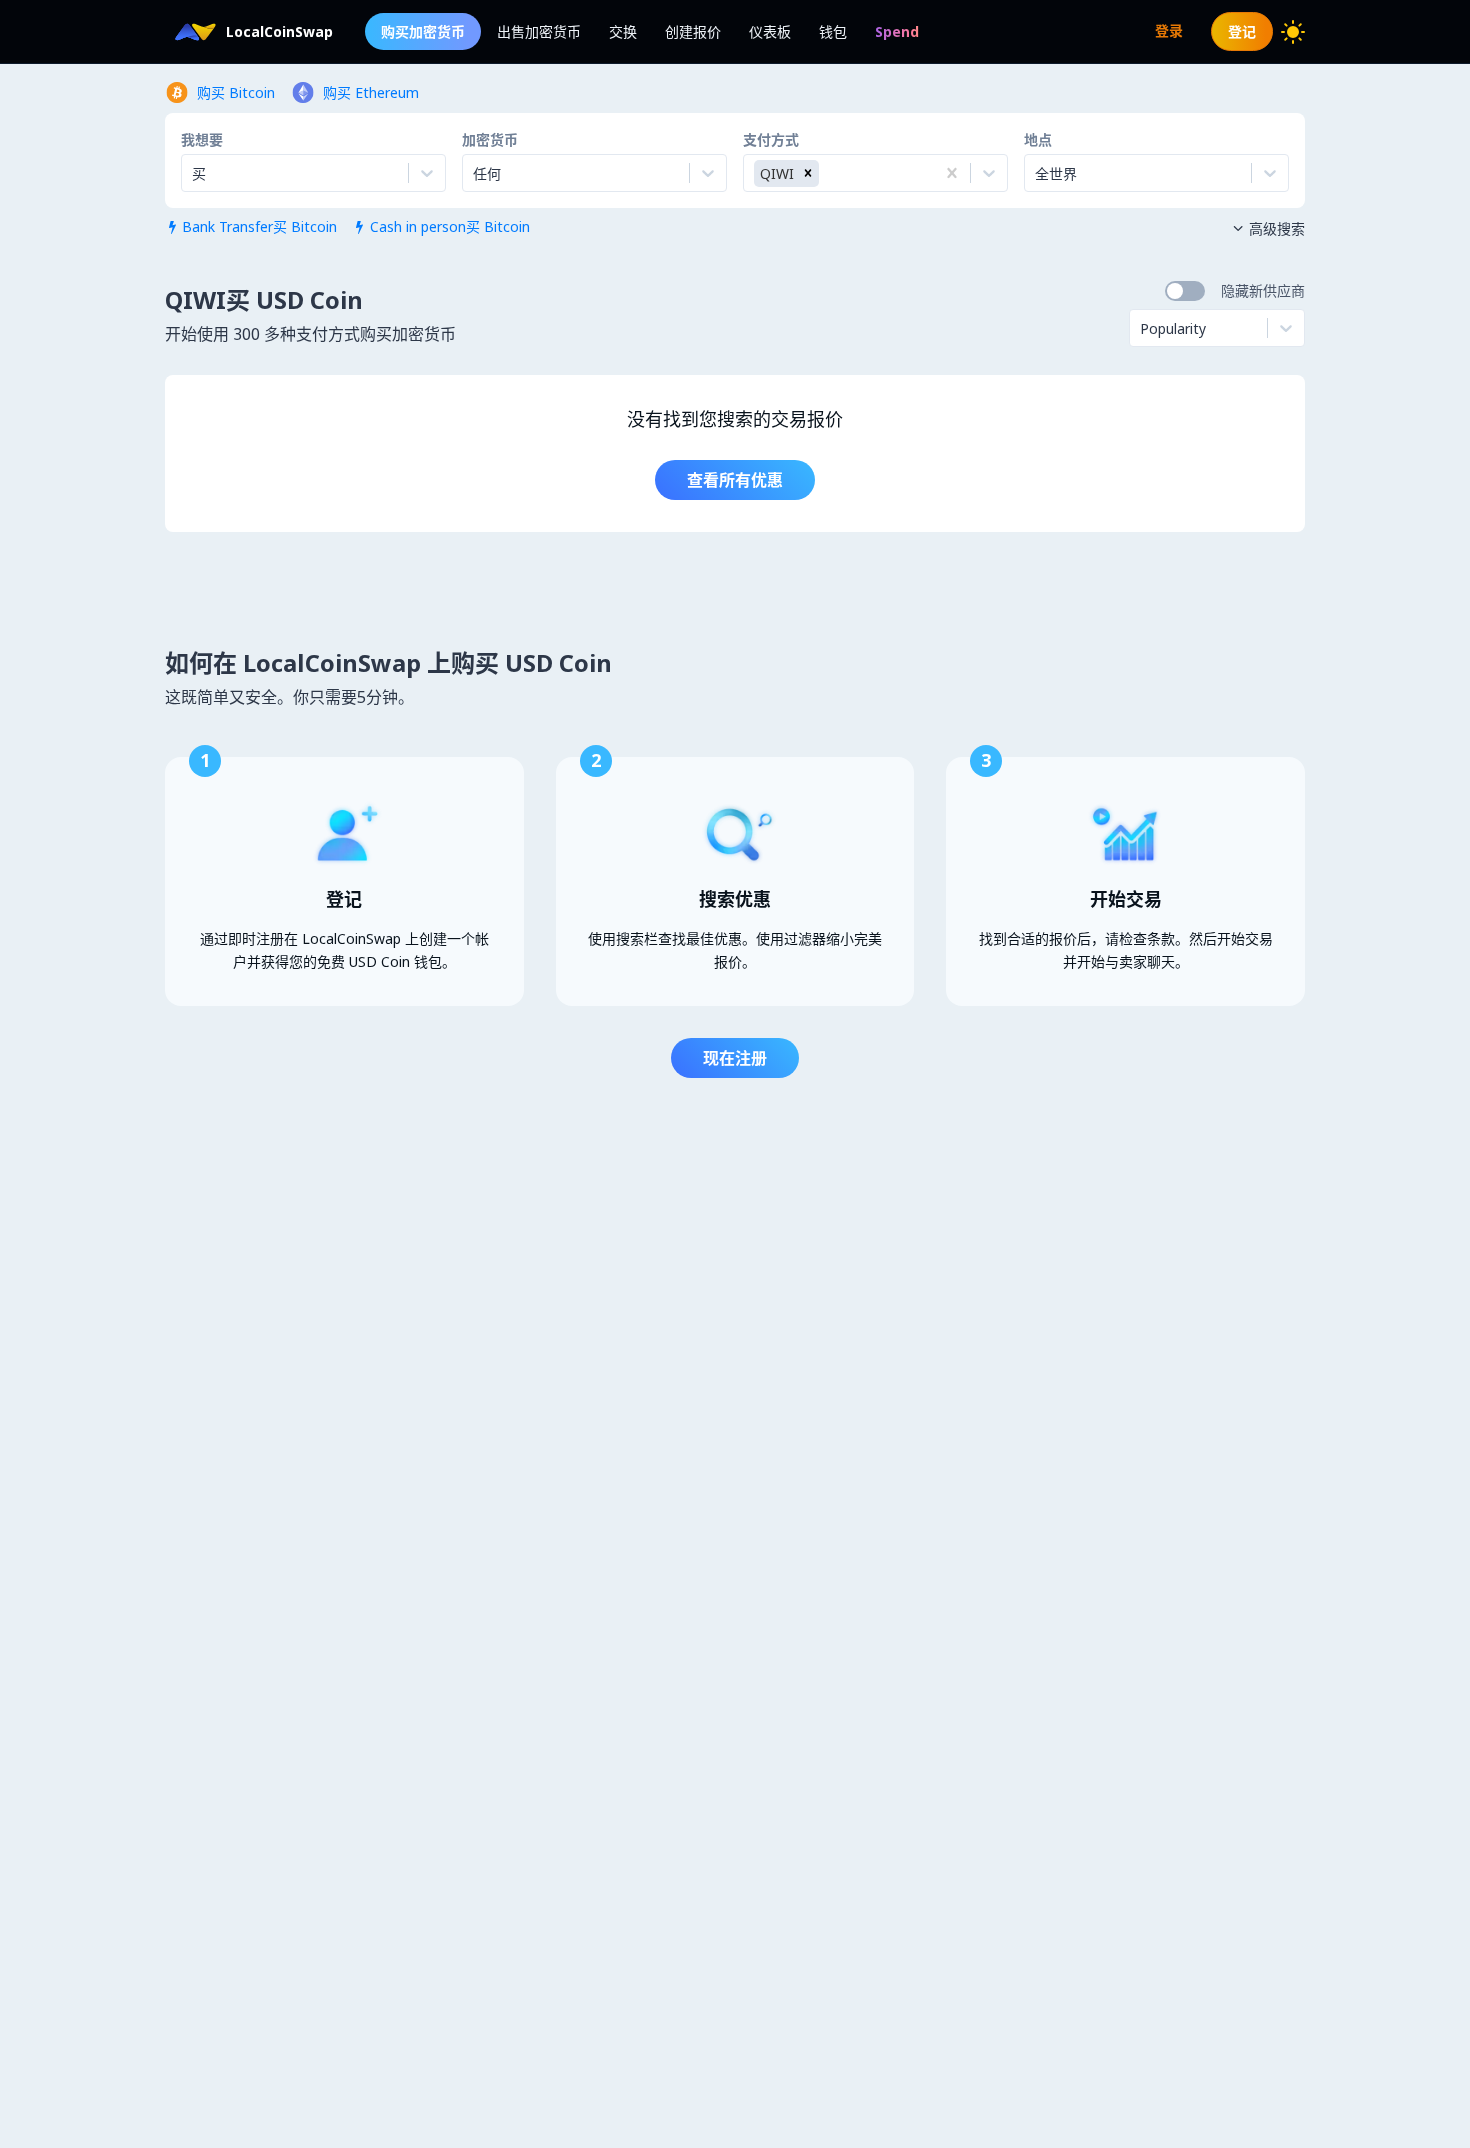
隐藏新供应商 (1263, 290)
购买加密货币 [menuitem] (423, 31)
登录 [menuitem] (1169, 30)
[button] (808, 173)
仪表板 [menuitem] (770, 31)
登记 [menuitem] (1242, 31)
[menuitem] (897, 31)
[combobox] (475, 173)
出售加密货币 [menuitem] (539, 31)
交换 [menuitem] (623, 31)
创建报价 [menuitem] (693, 31)
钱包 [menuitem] (833, 31)
